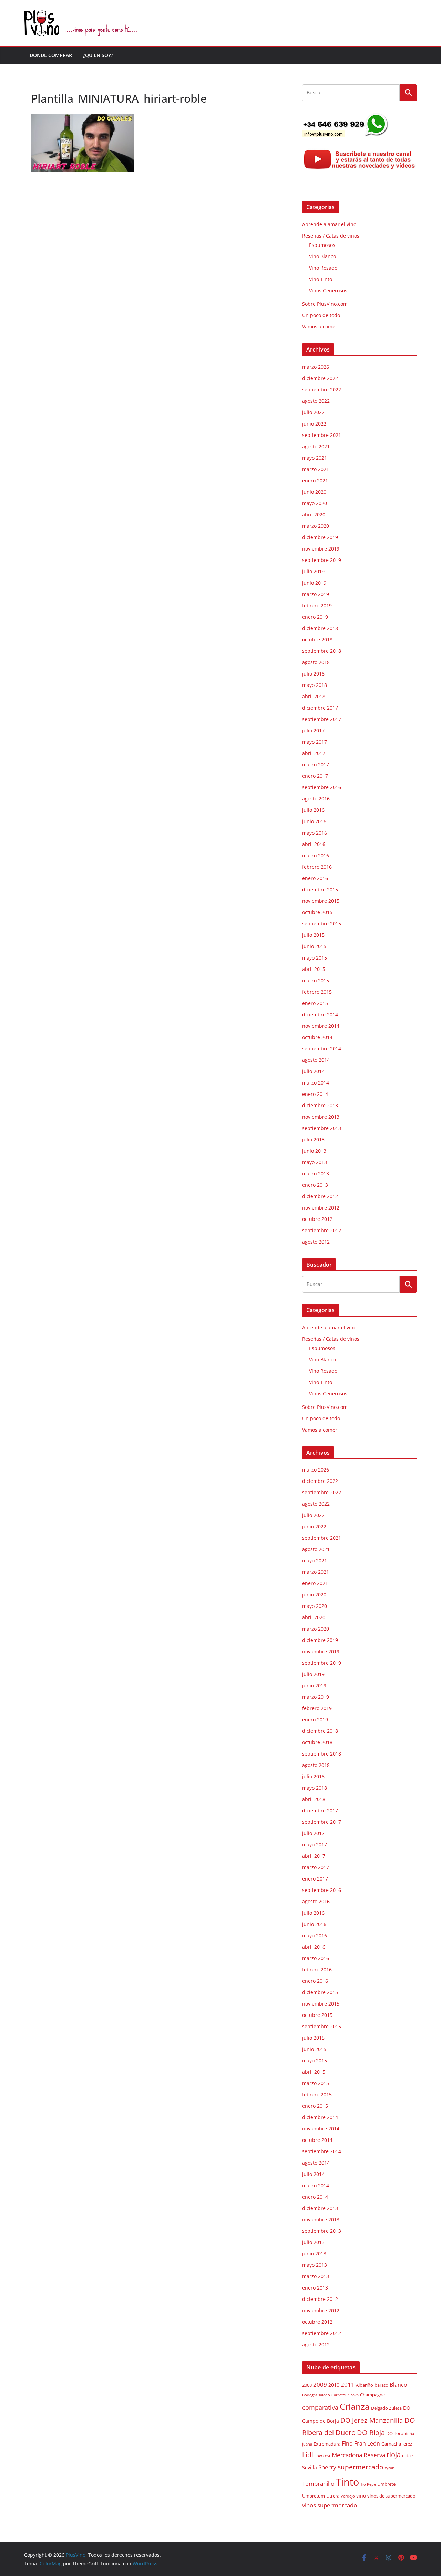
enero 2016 (315, 878)
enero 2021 (315, 480)
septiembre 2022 (322, 390)
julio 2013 (313, 1139)
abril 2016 (314, 844)
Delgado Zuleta (386, 2408)
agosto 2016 (316, 799)
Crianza (355, 2406)
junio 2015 (314, 946)
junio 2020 (314, 492)
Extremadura (327, 2444)
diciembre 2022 (320, 378)
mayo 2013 (315, 1162)
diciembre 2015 (320, 889)
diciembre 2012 (320, 1196)
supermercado (360, 2467)
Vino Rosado (323, 268)
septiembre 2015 (322, 924)
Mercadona (347, 2455)
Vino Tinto (321, 279)
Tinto (347, 2482)
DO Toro (395, 2434)
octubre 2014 (317, 1037)
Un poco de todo (321, 315)
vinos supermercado (330, 2505)
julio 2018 (313, 674)
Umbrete (386, 2484)
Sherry (327, 2467)
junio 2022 (314, 424)
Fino (347, 2443)
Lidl (308, 2455)
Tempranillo (318, 2484)
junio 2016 (314, 821)
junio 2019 (314, 583)
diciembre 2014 (320, 1014)
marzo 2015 (316, 980)
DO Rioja (371, 2433)
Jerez (407, 2444)
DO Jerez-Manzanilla (372, 2420)
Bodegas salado (316, 2395)
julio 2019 (313, 571)
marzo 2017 (316, 765)
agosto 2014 (316, 1060)
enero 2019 (315, 617)
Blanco (398, 2385)
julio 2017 (313, 730)
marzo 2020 (316, 526)
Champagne (372, 2395)
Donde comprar (51, 55)
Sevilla (310, 2467)
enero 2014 (315, 1094)
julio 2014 (313, 1071)
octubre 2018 (317, 640)
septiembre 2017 (322, 719)
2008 (307, 2385)
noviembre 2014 (321, 1026)
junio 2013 (314, 1151)
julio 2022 (313, 412)
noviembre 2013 (321, 1117)
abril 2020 (314, 515)
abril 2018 (314, 696)
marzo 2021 (316, 469)
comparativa (320, 2407)
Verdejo (348, 2496)
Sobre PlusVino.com (325, 304)
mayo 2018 (315, 685)
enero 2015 (315, 1003)
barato (381, 2385)
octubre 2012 (317, 1219)
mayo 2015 (315, 958)
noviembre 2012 (321, 1208)
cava (355, 2395)
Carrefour (340, 2395)
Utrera (333, 2496)
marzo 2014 (316, 1083)
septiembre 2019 (322, 560)
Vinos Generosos (328, 290)
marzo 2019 (316, 594)
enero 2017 (315, 776)
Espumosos (322, 245)
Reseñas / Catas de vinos (331, 236)
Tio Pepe (368, 2484)
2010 (334, 2385)
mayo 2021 (315, 458)
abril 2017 (314, 753)
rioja (394, 2455)
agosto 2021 (316, 446)
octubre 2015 (317, 912)
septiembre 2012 (322, 1230)
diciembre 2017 (320, 708)
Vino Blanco (322, 256)
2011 (348, 2384)
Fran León (367, 2443)
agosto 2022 (316, 401)
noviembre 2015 (321, 901)
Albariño (365, 2385)
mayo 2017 (315, 742)
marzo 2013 (316, 1174)
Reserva (374, 2455)
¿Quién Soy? (98, 55)
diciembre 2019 (320, 537)
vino (361, 2496)
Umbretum (314, 2496)
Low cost (322, 2456)
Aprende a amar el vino (329, 224)
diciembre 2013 (320, 1105)
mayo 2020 (315, 503)
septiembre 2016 (322, 787)
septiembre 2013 (322, 1128)
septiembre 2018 (322, 651)
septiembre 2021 (322, 435)
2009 (320, 2384)
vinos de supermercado (391, 2496)
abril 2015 (314, 969)
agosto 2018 (316, 662)
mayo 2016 (315, 833)
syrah (389, 2468)
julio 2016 (313, 810)
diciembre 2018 (320, 628)
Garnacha (391, 2444)
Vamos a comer (320, 327)
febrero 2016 (317, 867)
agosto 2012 (316, 1242)
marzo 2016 (316, 855)
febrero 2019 (317, 605)
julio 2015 (313, 935)
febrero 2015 (317, 992)
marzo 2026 (316, 367)
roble (407, 2456)
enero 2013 (315, 1185)
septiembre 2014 (322, 1049)
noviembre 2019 (321, 549)
